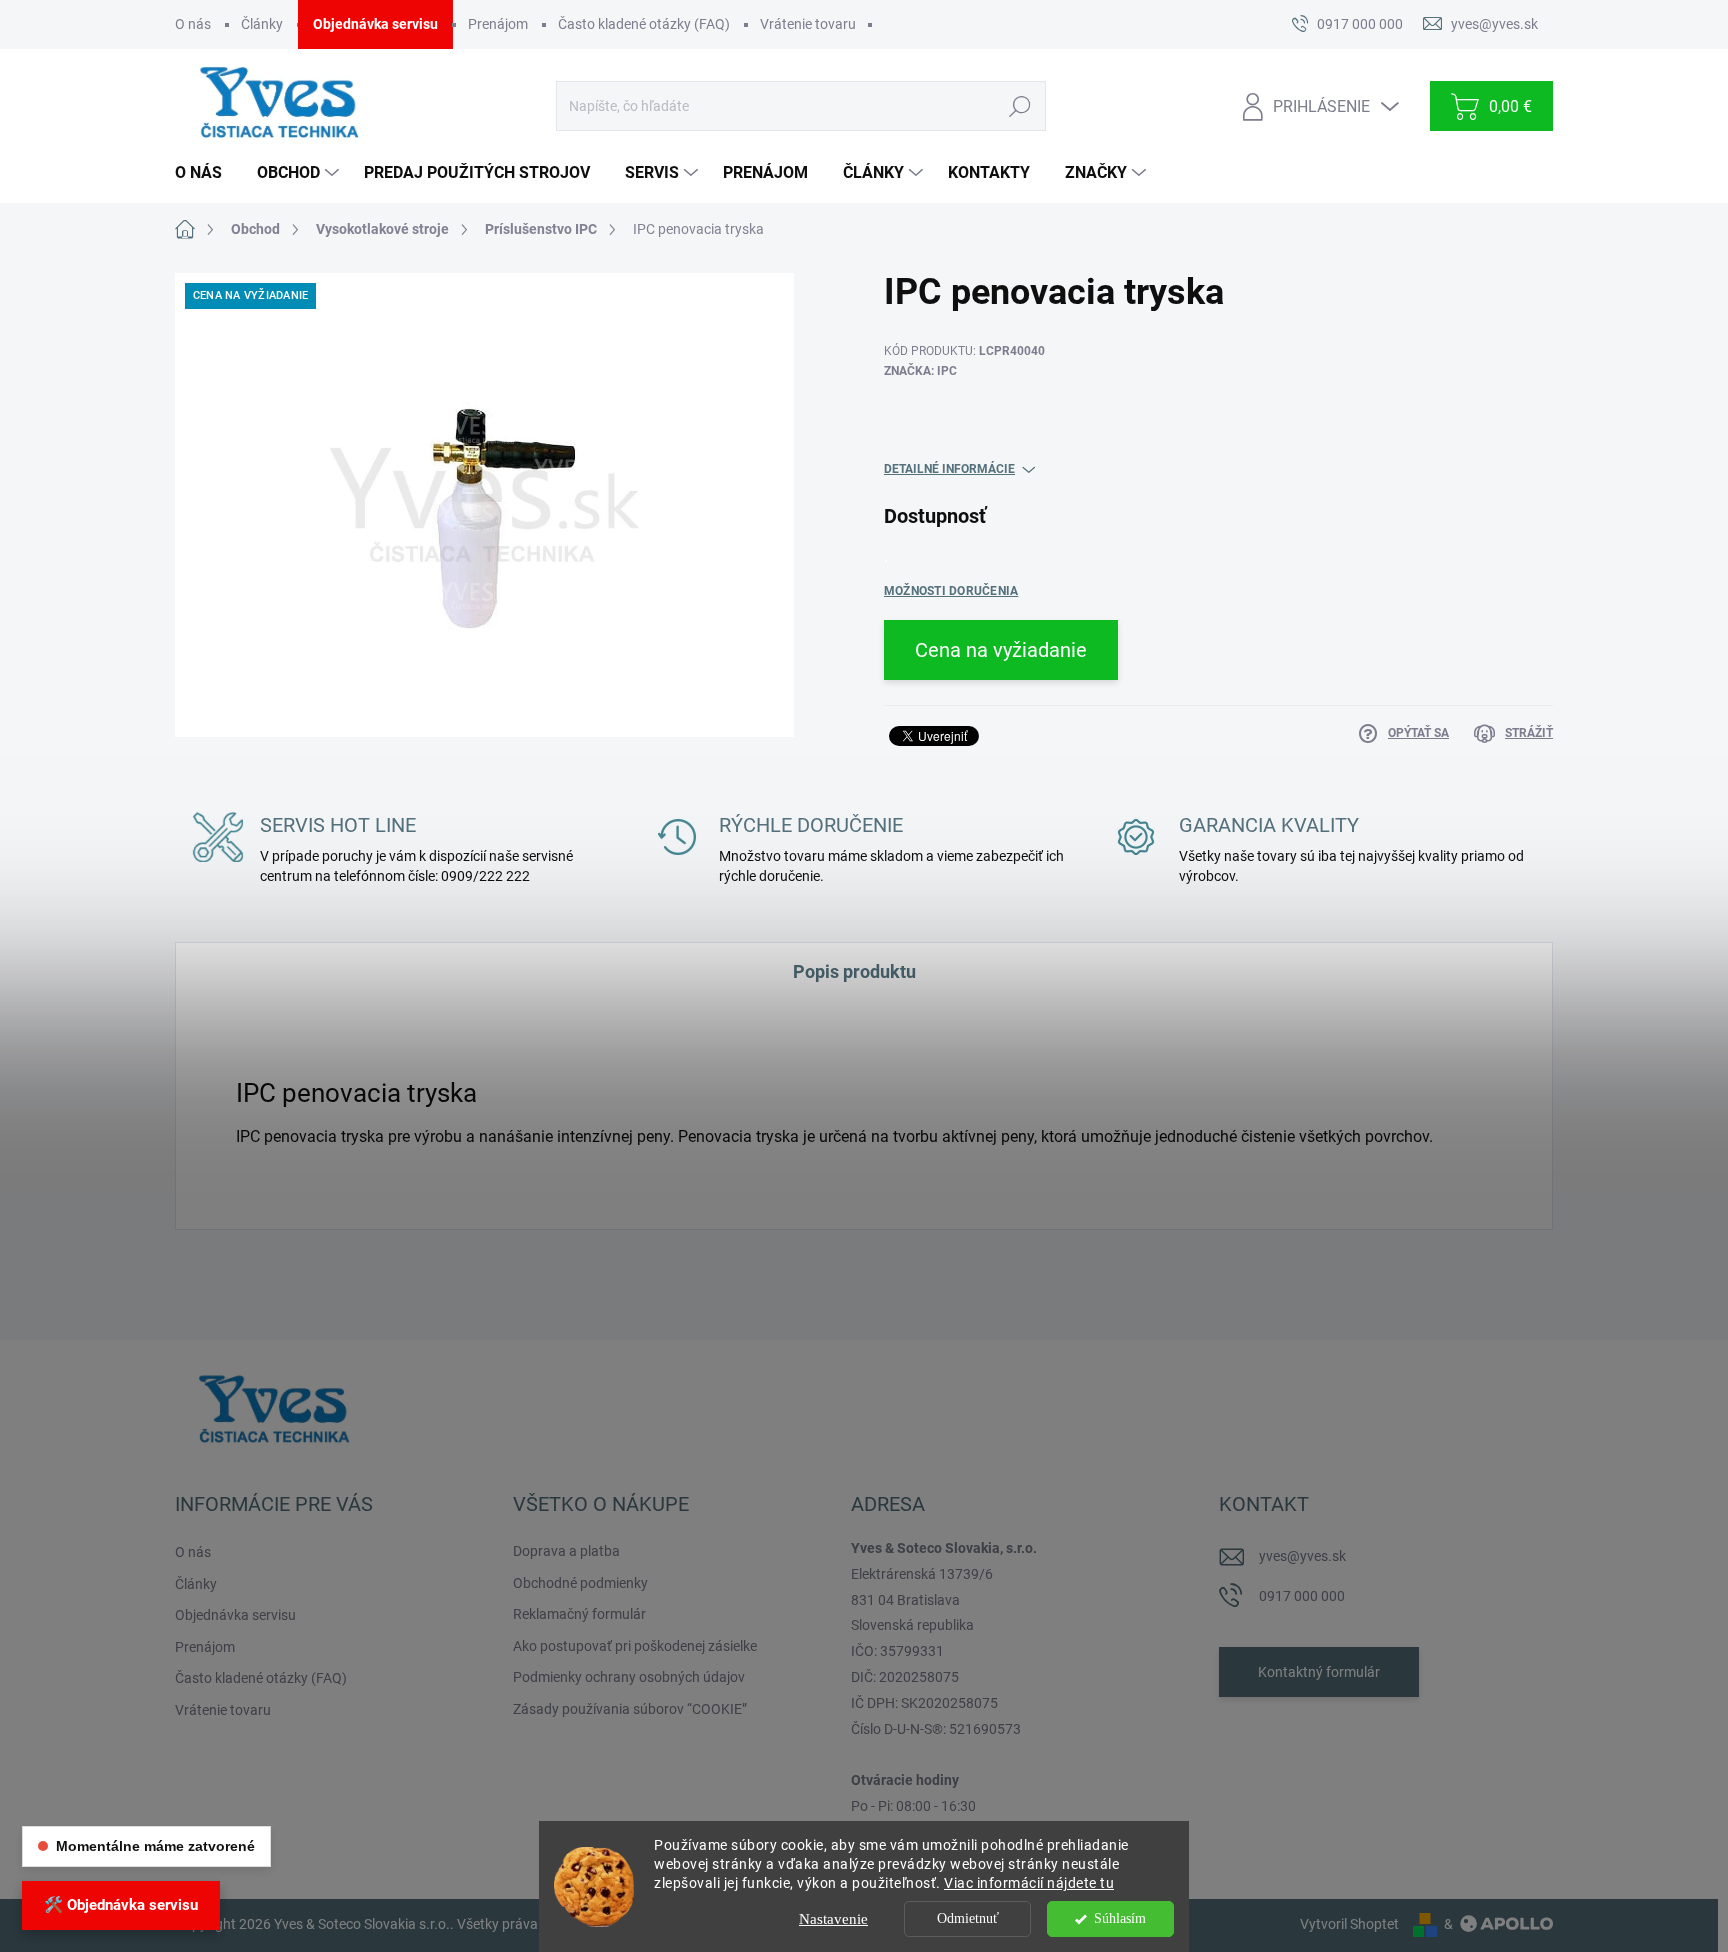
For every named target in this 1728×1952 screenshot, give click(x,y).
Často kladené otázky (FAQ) (644, 24)
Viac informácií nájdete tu (1029, 1883)
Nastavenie (833, 1919)
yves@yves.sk (1302, 1556)
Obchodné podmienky (580, 1583)
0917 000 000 (1302, 1596)
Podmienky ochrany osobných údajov (629, 1677)
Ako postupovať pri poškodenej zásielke (635, 1646)
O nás (193, 24)
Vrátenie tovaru (808, 24)
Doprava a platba (566, 1551)
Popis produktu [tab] (854, 971)
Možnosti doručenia (951, 591)
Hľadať (1019, 106)
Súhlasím (1120, 1918)
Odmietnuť (968, 1918)
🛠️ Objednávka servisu (121, 1905)
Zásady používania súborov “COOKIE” (630, 1709)
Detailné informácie (949, 469)
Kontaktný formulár (1319, 1672)
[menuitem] (206, 173)
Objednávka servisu (375, 24)
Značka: (920, 371)
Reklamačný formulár (579, 1614)
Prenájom (498, 24)
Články (262, 24)
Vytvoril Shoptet (1349, 1924)
